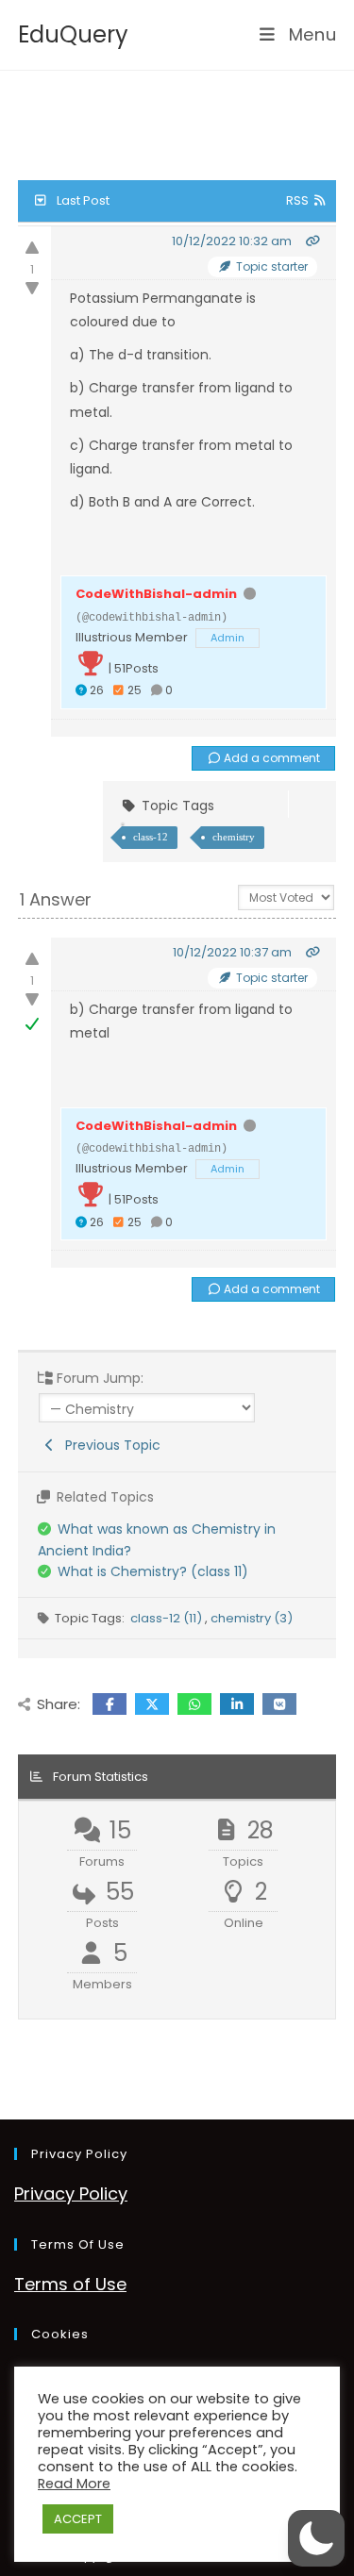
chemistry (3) (252, 1618)
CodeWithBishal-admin (156, 594)
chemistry (234, 837)
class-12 (151, 837)
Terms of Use (70, 2284)
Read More (74, 2484)
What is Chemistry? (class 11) (153, 1571)
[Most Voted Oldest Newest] (286, 896)
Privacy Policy (71, 2194)
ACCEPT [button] (78, 2519)
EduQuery (73, 34)
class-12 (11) (168, 1618)
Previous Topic (109, 1445)
